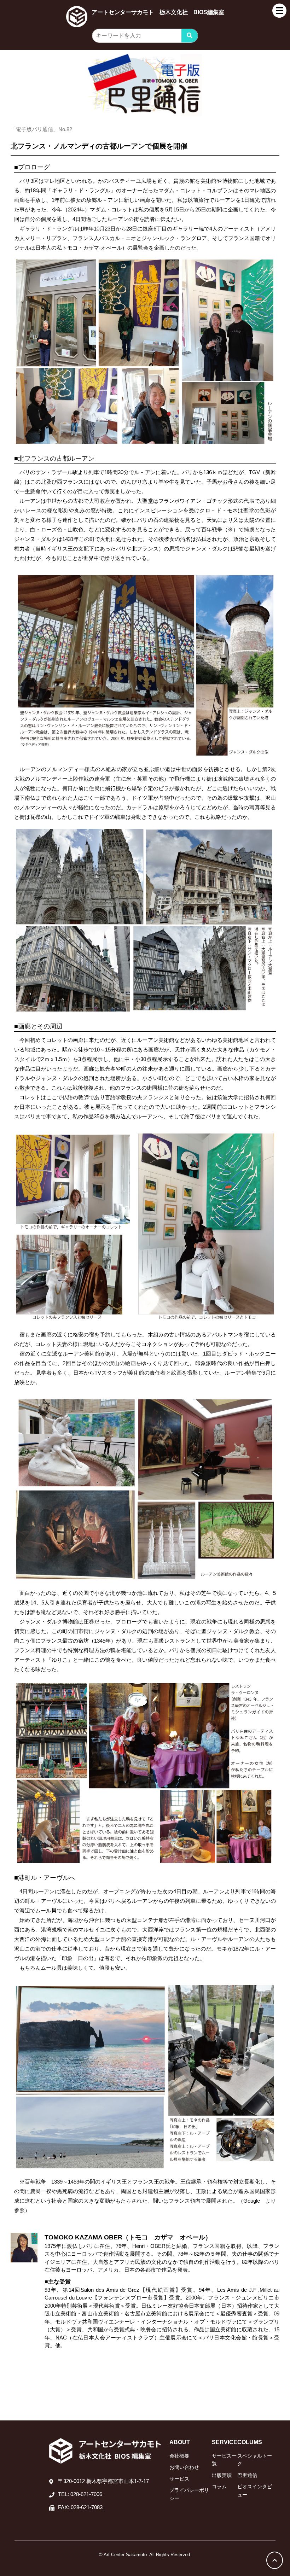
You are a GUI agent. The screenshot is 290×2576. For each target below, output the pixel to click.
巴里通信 (247, 2475)
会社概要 (179, 2456)
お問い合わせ (184, 2467)
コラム (219, 2487)
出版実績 (222, 2475)
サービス (179, 2479)
